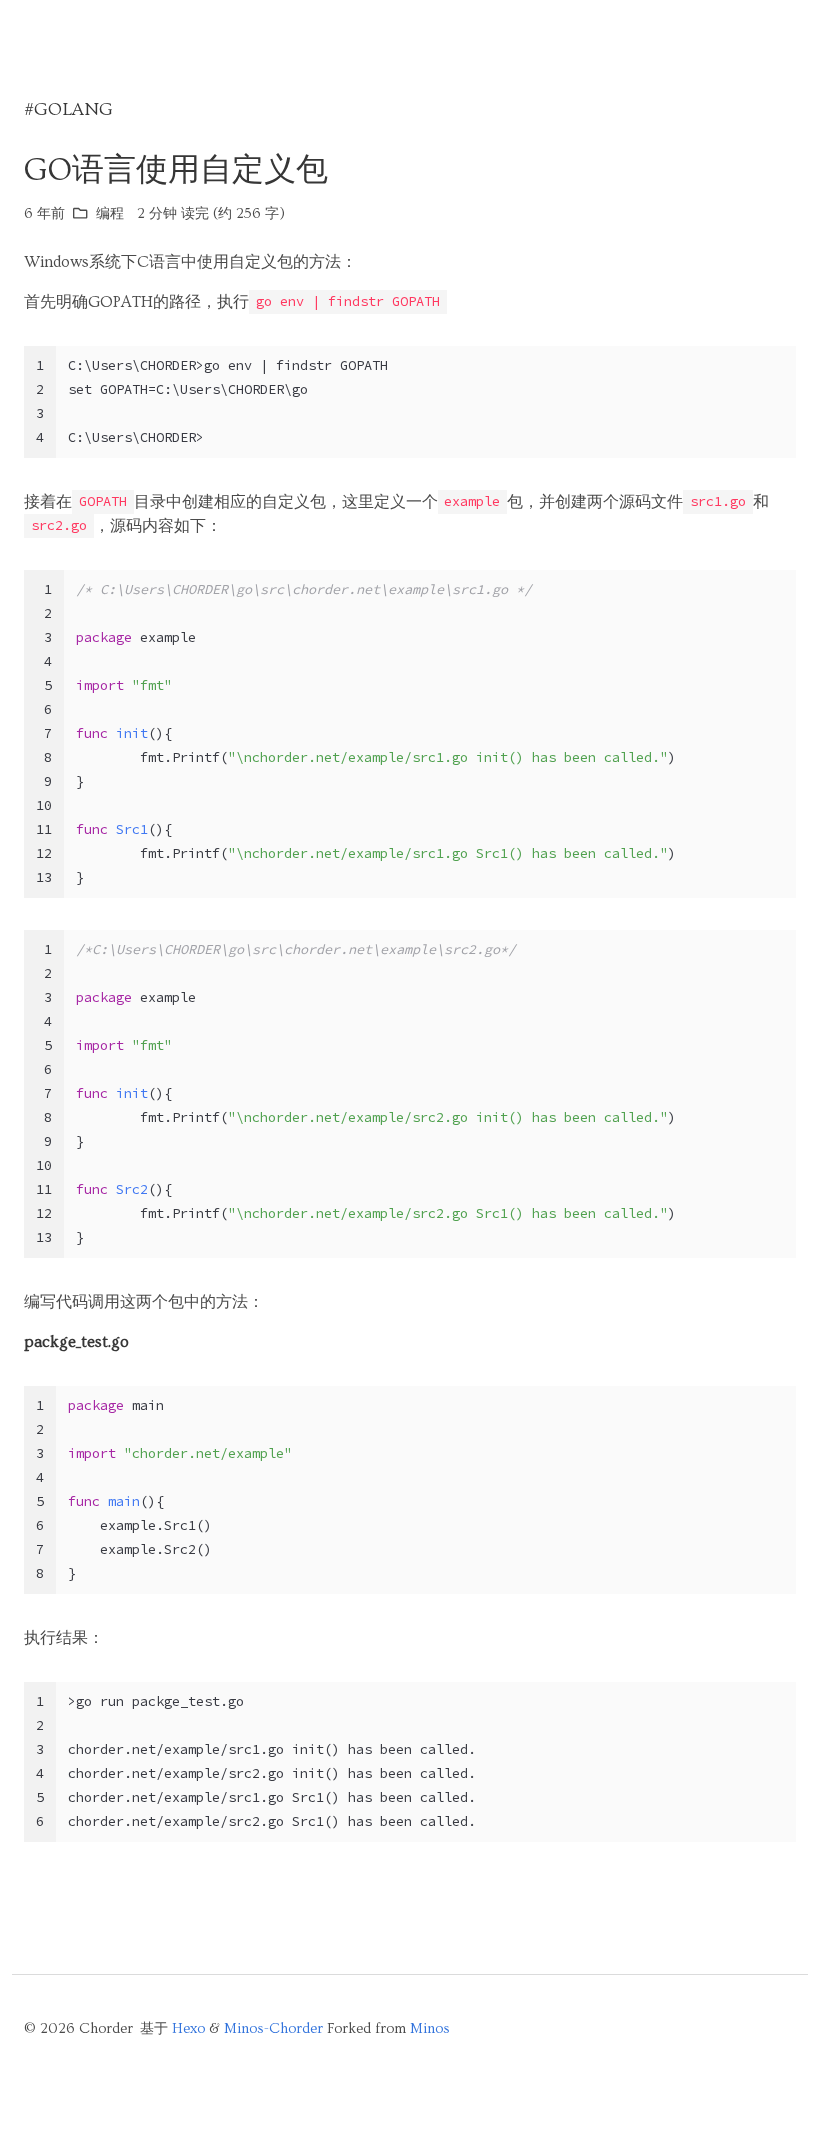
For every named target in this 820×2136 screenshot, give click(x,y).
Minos (430, 2029)
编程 (110, 214)
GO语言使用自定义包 (176, 170)
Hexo (188, 2029)
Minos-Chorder (273, 2029)
